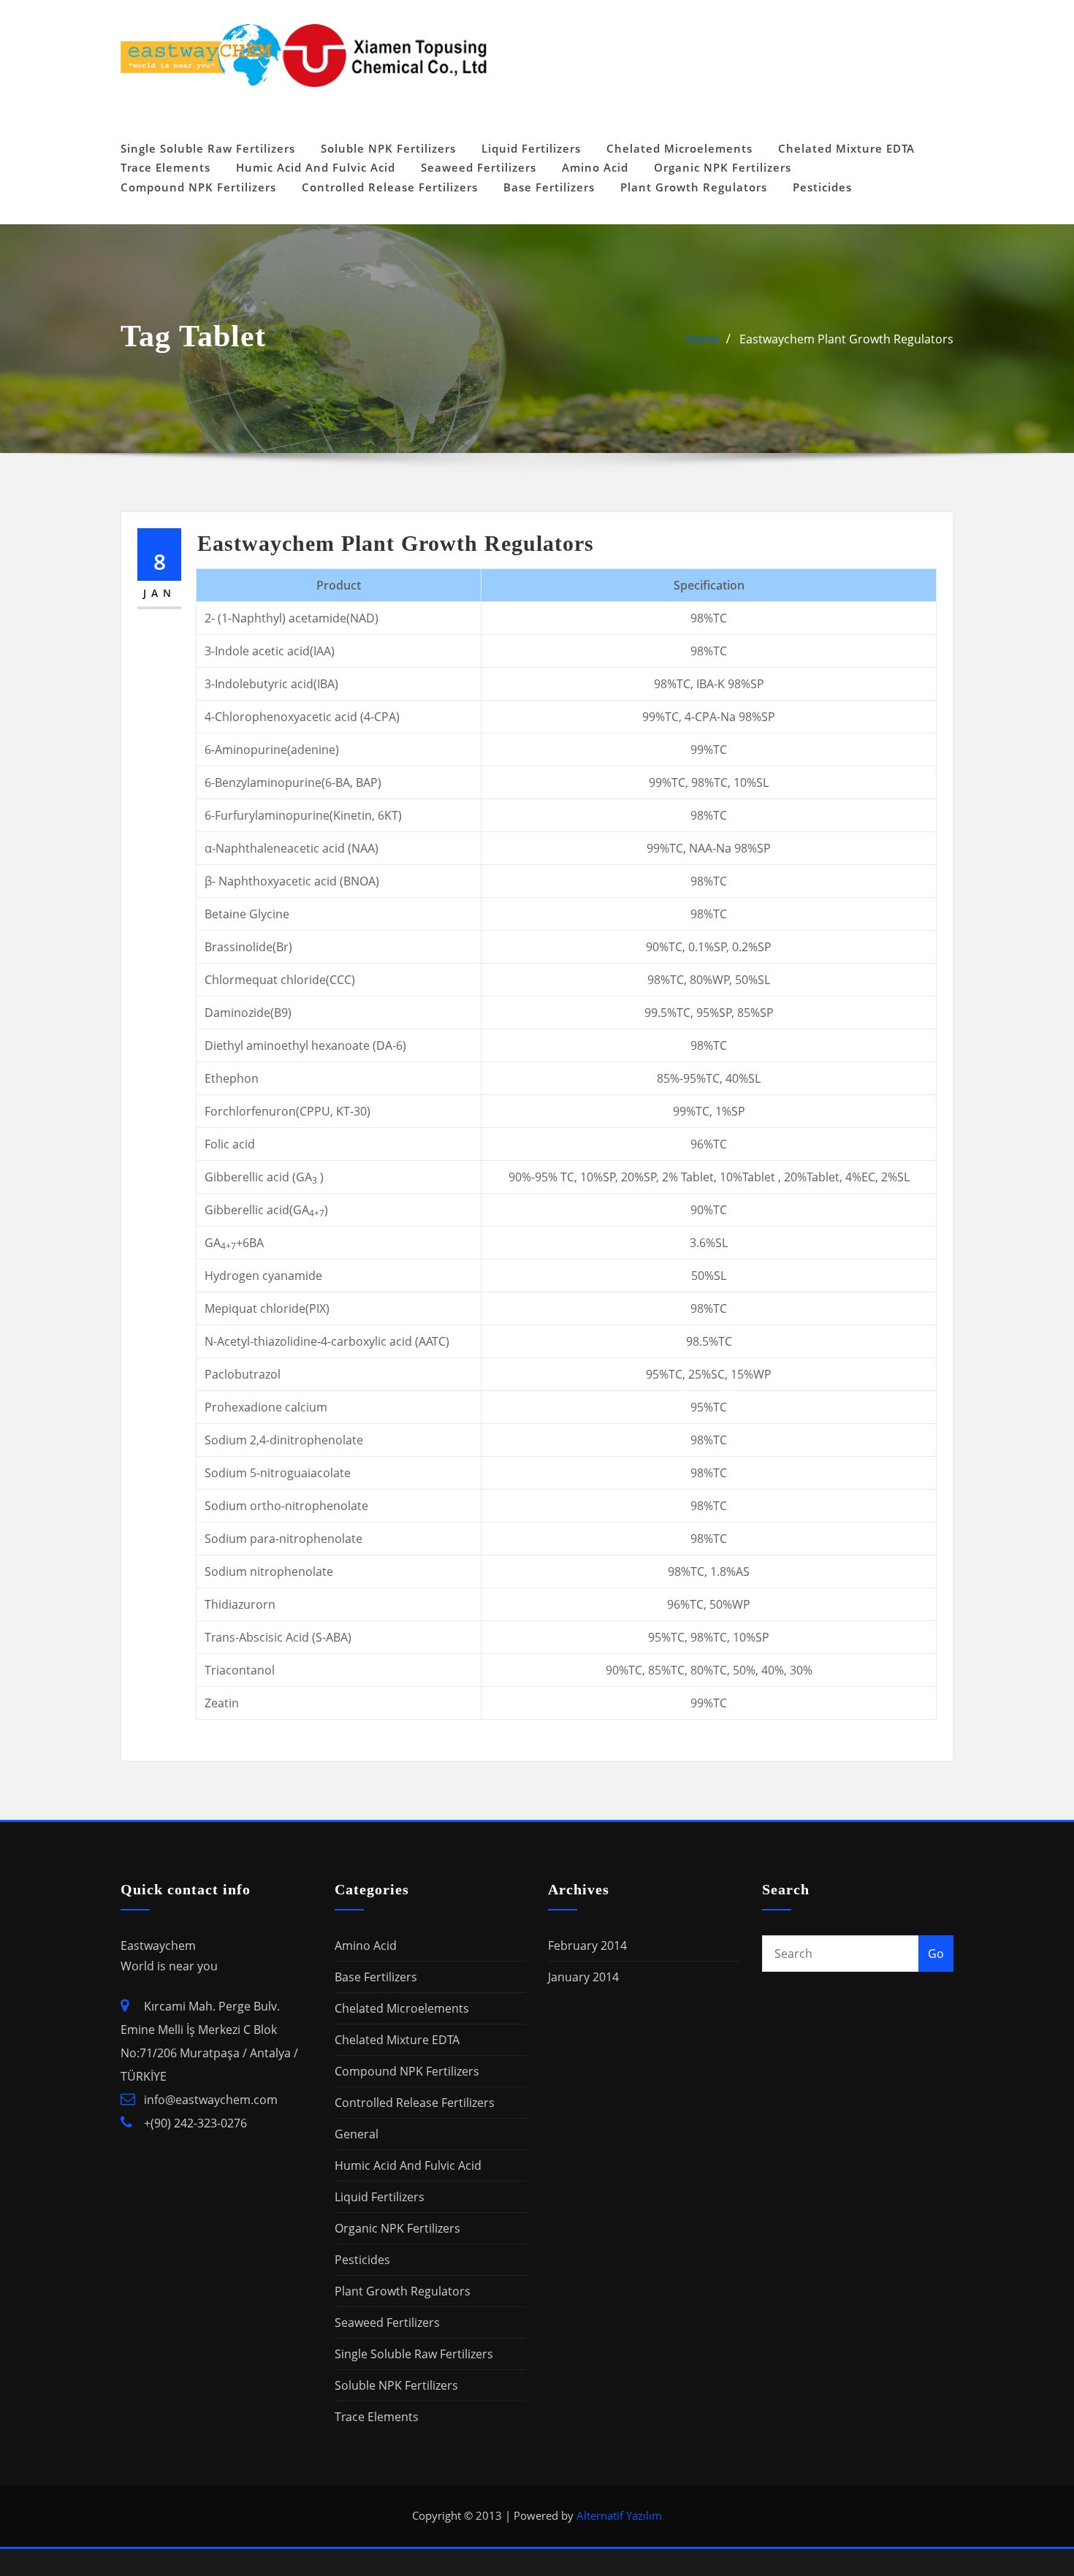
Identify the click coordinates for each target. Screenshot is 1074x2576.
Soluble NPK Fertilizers (388, 148)
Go (936, 1954)
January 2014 (583, 1977)
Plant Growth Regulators (694, 187)
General (357, 2134)
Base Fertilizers (549, 187)
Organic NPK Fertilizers (723, 167)
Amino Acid (595, 167)
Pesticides (822, 187)
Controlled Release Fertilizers (390, 187)
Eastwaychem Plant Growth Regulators (846, 339)
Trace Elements (165, 167)
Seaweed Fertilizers (479, 167)
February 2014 (587, 1946)
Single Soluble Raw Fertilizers (208, 148)
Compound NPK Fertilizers (198, 187)
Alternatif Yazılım (619, 2515)
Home (702, 339)
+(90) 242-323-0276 (195, 2123)
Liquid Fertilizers (531, 148)
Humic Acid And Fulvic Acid (316, 167)
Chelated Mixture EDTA (846, 148)
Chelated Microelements (679, 148)
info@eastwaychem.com (211, 2100)
